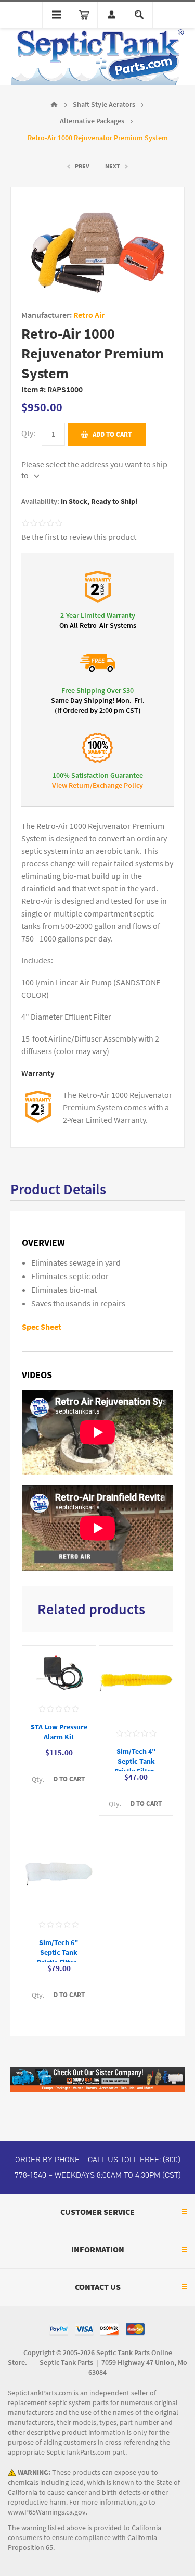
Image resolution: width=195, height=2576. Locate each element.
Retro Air (89, 315)
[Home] (54, 105)
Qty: (28, 433)
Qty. (38, 1780)
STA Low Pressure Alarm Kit (59, 1732)
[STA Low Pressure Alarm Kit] (59, 1671)
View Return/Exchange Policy (97, 785)
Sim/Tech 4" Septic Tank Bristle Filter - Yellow (136, 1766)
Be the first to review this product (79, 537)
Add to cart (112, 434)
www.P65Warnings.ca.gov (47, 2512)
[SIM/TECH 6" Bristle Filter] (59, 1875)
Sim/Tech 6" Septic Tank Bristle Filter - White (59, 1958)
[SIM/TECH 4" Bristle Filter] (136, 1684)
